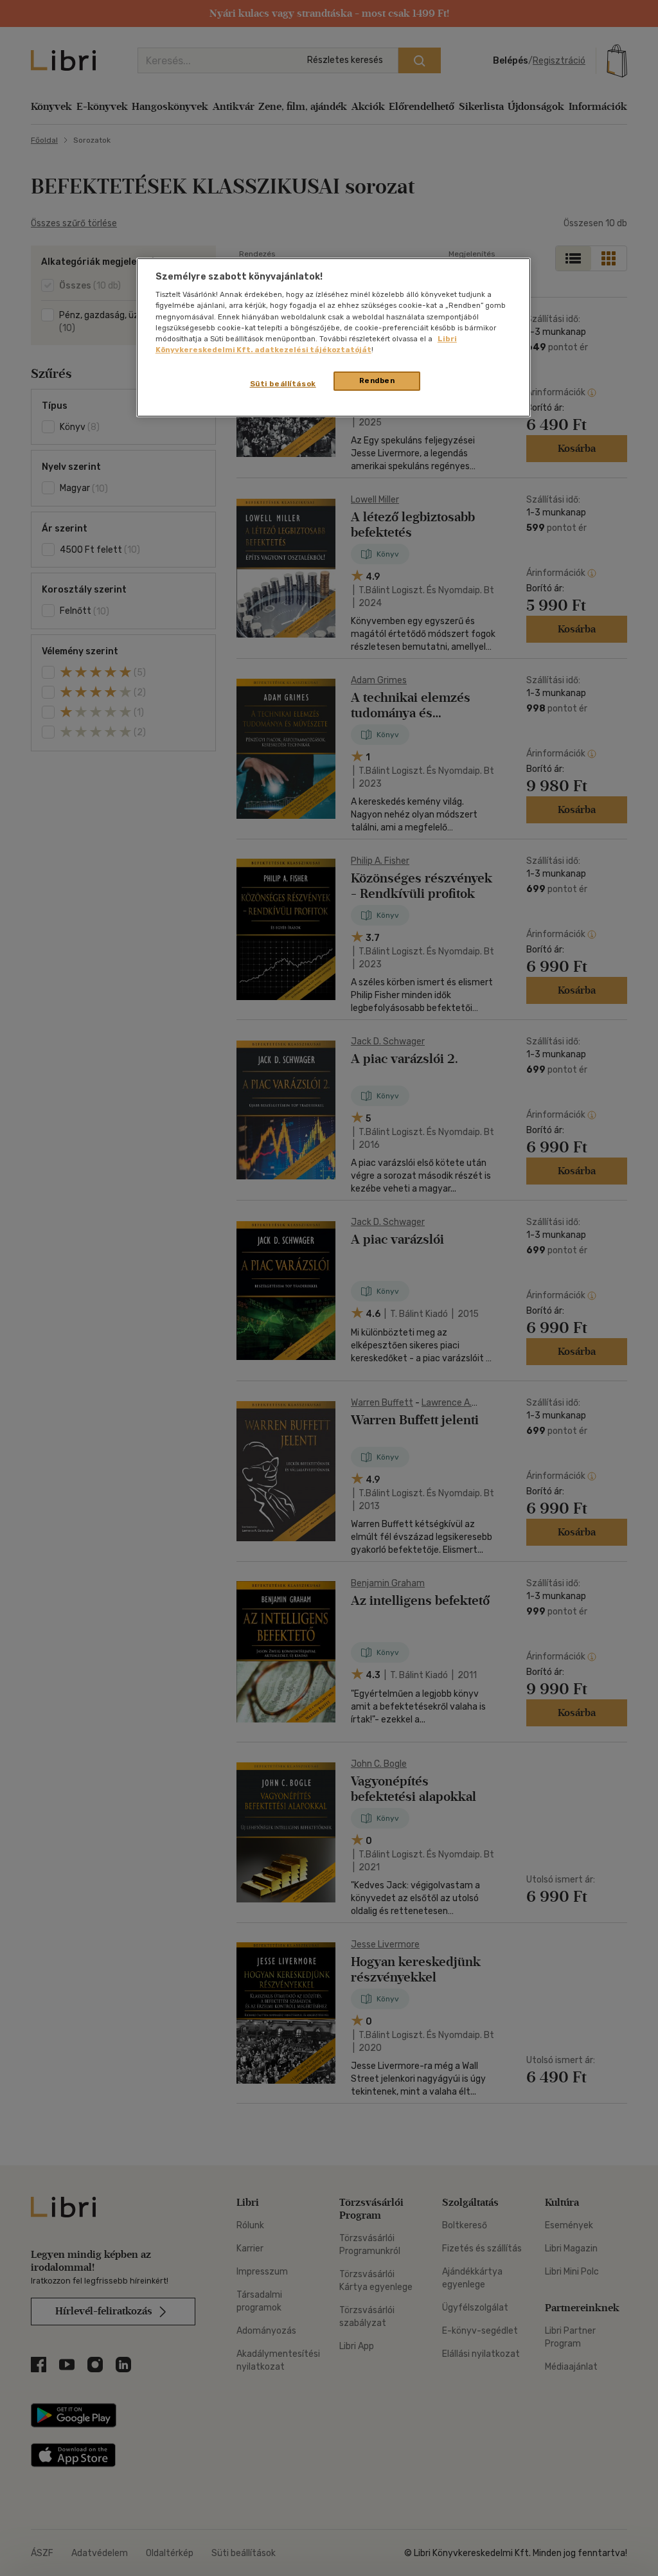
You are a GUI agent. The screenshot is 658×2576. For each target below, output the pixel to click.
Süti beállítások (283, 384)
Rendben (377, 380)
